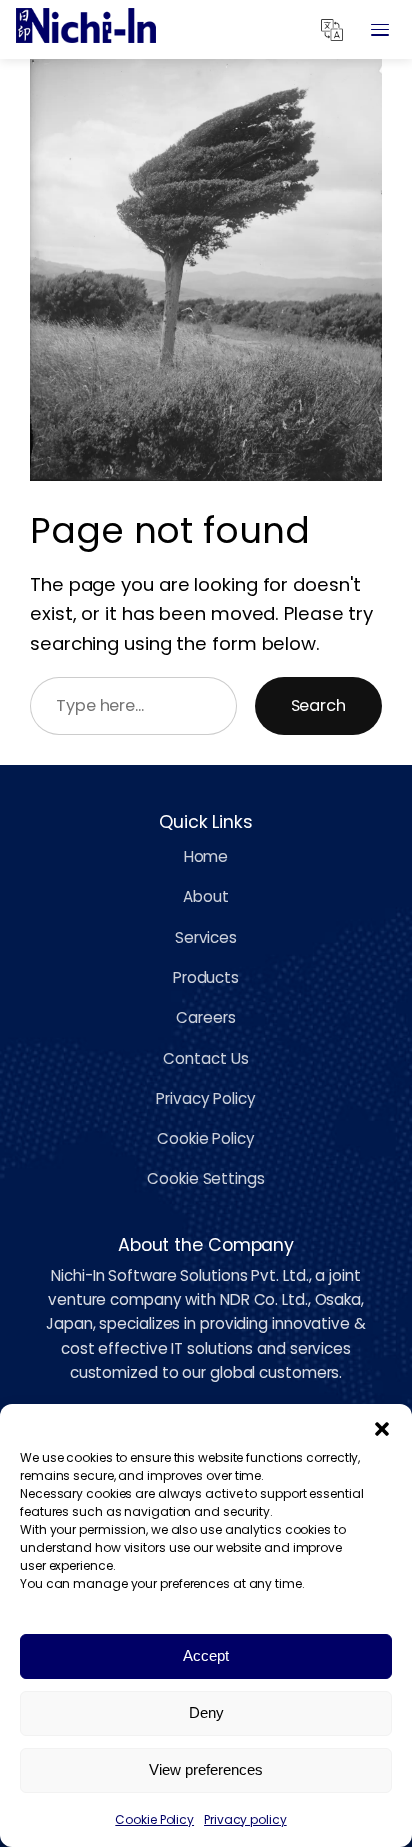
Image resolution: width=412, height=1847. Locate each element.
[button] (382, 1429)
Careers (205, 1017)
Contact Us (205, 1058)
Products (206, 977)
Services (206, 937)
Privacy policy (245, 1819)
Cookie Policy (154, 1819)
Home (206, 856)
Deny (206, 1712)
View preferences (206, 1769)
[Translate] (332, 30)
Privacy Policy (206, 1098)
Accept (206, 1655)
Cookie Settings (206, 1178)
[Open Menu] (380, 30)
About (206, 896)
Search (318, 705)
